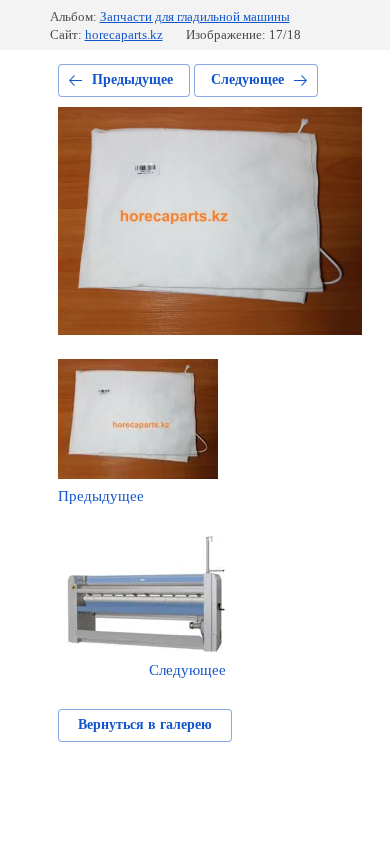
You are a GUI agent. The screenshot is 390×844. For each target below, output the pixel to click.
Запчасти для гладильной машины (195, 16)
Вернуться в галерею (145, 724)
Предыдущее (132, 79)
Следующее (247, 79)
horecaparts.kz (124, 34)
